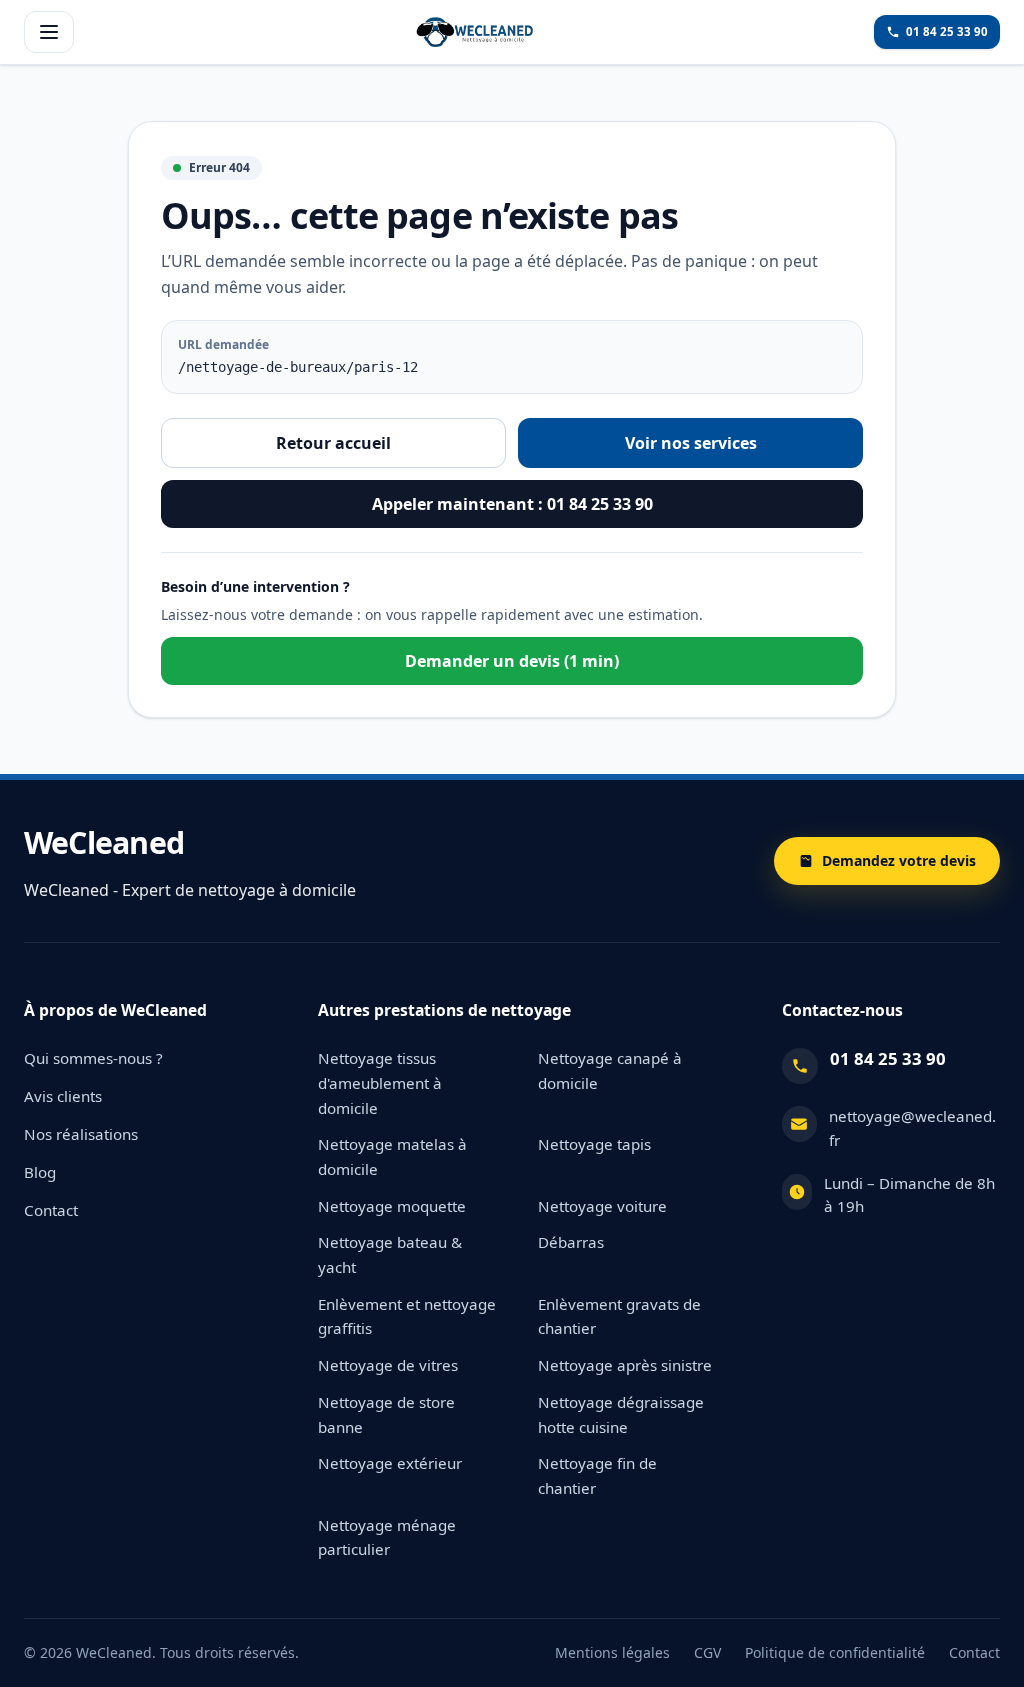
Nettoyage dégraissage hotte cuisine (621, 1414)
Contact (51, 1210)
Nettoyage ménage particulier (387, 1537)
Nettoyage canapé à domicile (610, 1070)
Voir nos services (691, 443)
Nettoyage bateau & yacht (390, 1254)
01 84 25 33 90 (888, 1058)
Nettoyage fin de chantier (597, 1475)
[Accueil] (474, 32)
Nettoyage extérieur (390, 1463)
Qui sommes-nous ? (93, 1058)
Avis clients (63, 1096)
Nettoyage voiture (602, 1206)
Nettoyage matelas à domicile (392, 1156)
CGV (707, 1652)
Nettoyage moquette (392, 1206)
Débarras (571, 1242)
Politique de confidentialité (835, 1652)
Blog (40, 1172)
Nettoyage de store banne (386, 1414)
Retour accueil (333, 443)
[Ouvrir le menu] (49, 32)
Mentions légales (612, 1652)
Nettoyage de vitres (388, 1365)
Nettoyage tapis (594, 1144)
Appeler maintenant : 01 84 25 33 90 (512, 504)
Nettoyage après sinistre (625, 1365)
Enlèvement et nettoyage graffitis (407, 1316)
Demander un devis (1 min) (512, 661)
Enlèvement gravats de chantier (619, 1316)
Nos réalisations (81, 1134)
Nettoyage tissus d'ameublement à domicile (380, 1082)
